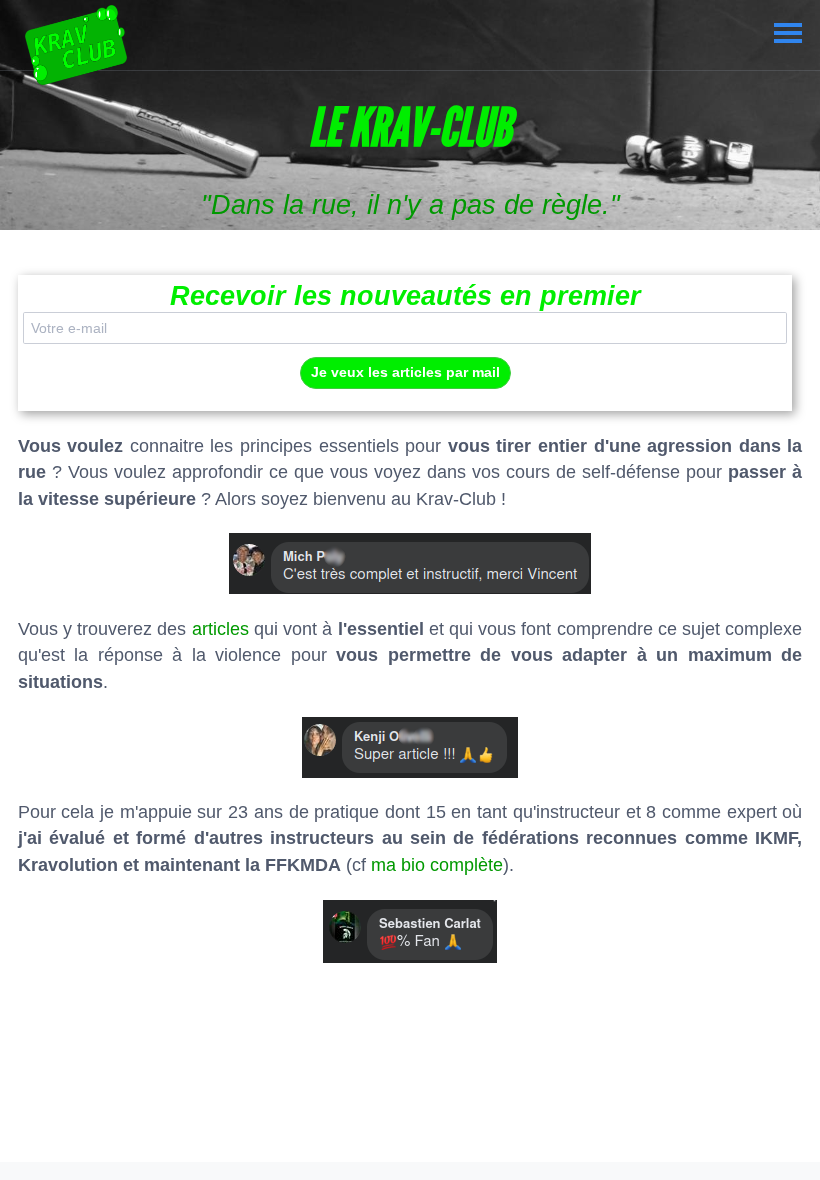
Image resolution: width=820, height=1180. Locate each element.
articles (220, 629)
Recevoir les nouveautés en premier (405, 296)
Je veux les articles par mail (405, 372)
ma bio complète (437, 865)
